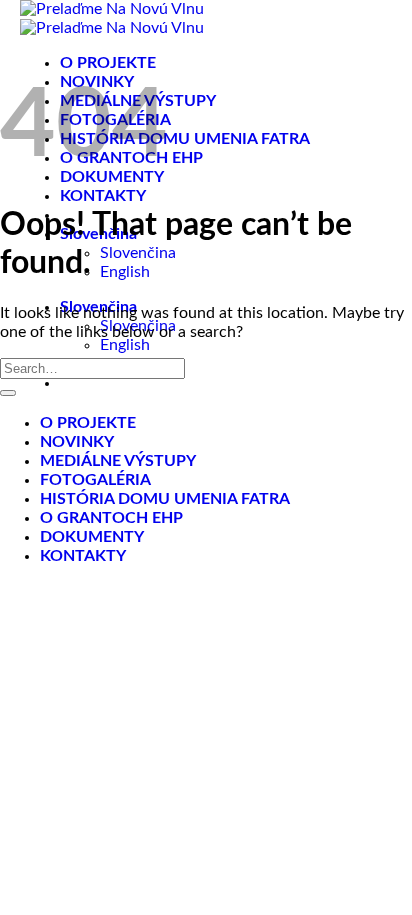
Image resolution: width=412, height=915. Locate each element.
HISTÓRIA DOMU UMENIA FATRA (185, 139)
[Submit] (8, 393)
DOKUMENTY (92, 537)
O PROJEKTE (108, 63)
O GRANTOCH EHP (111, 518)
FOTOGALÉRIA (95, 480)
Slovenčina (138, 253)
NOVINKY (77, 442)
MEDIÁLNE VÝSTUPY (118, 461)
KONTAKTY (103, 196)
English (125, 272)
